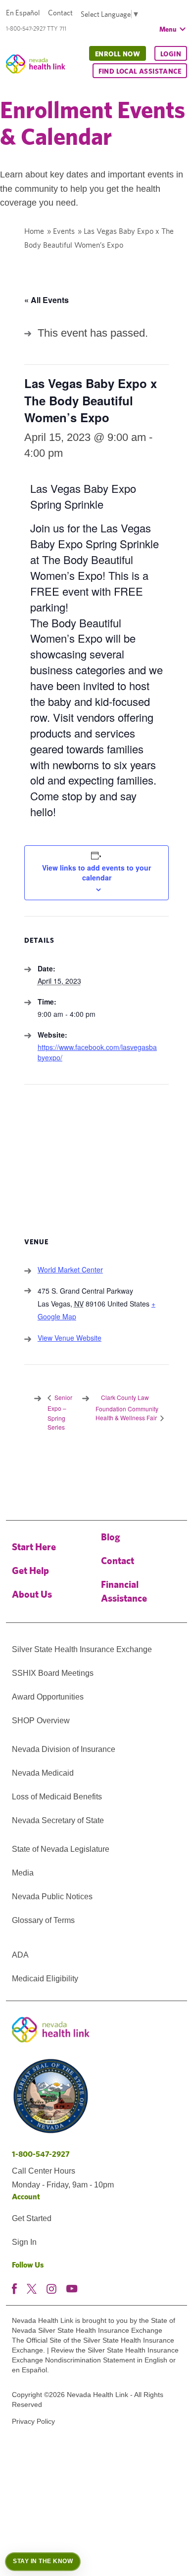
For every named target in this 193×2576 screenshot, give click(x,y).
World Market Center (70, 1269)
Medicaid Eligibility (45, 1979)
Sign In (24, 2242)
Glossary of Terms (43, 1920)
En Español (23, 13)
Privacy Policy (33, 2421)
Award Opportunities (48, 1697)
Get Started (32, 2218)
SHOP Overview (41, 1721)
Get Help (30, 1570)
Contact (60, 13)
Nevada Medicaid (43, 1773)
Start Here (34, 1547)
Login (171, 54)
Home (34, 231)
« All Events (47, 300)
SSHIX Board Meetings (53, 1673)
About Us (32, 1594)
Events (64, 231)
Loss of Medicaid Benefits (57, 1797)
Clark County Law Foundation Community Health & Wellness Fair (127, 1407)
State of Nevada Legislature (61, 1849)
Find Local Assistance (140, 71)
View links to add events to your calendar (96, 873)
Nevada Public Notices (52, 1897)
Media (23, 1873)
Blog (111, 1537)
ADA (20, 1955)
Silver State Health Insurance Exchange (82, 1649)
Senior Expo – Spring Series (60, 1412)
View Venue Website (70, 1338)
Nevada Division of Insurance (64, 1749)
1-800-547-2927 (41, 2154)
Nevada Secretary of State (58, 1820)
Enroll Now (118, 54)
